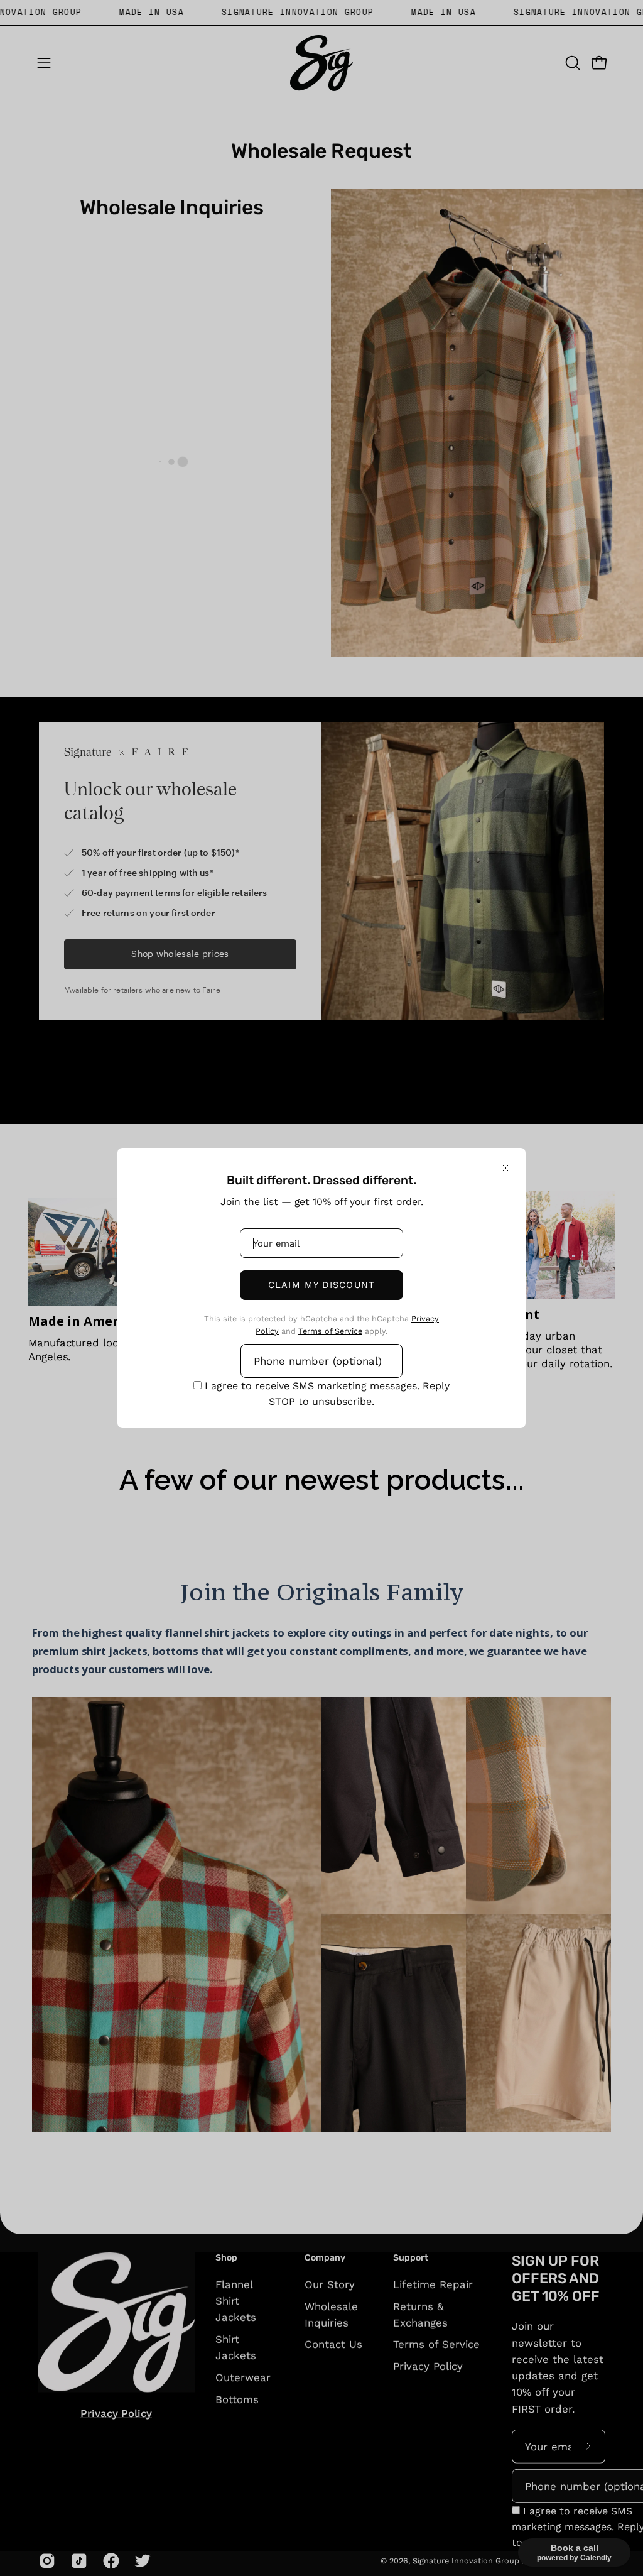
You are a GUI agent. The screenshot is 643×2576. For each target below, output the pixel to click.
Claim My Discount (321, 1285)
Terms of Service (330, 1331)
